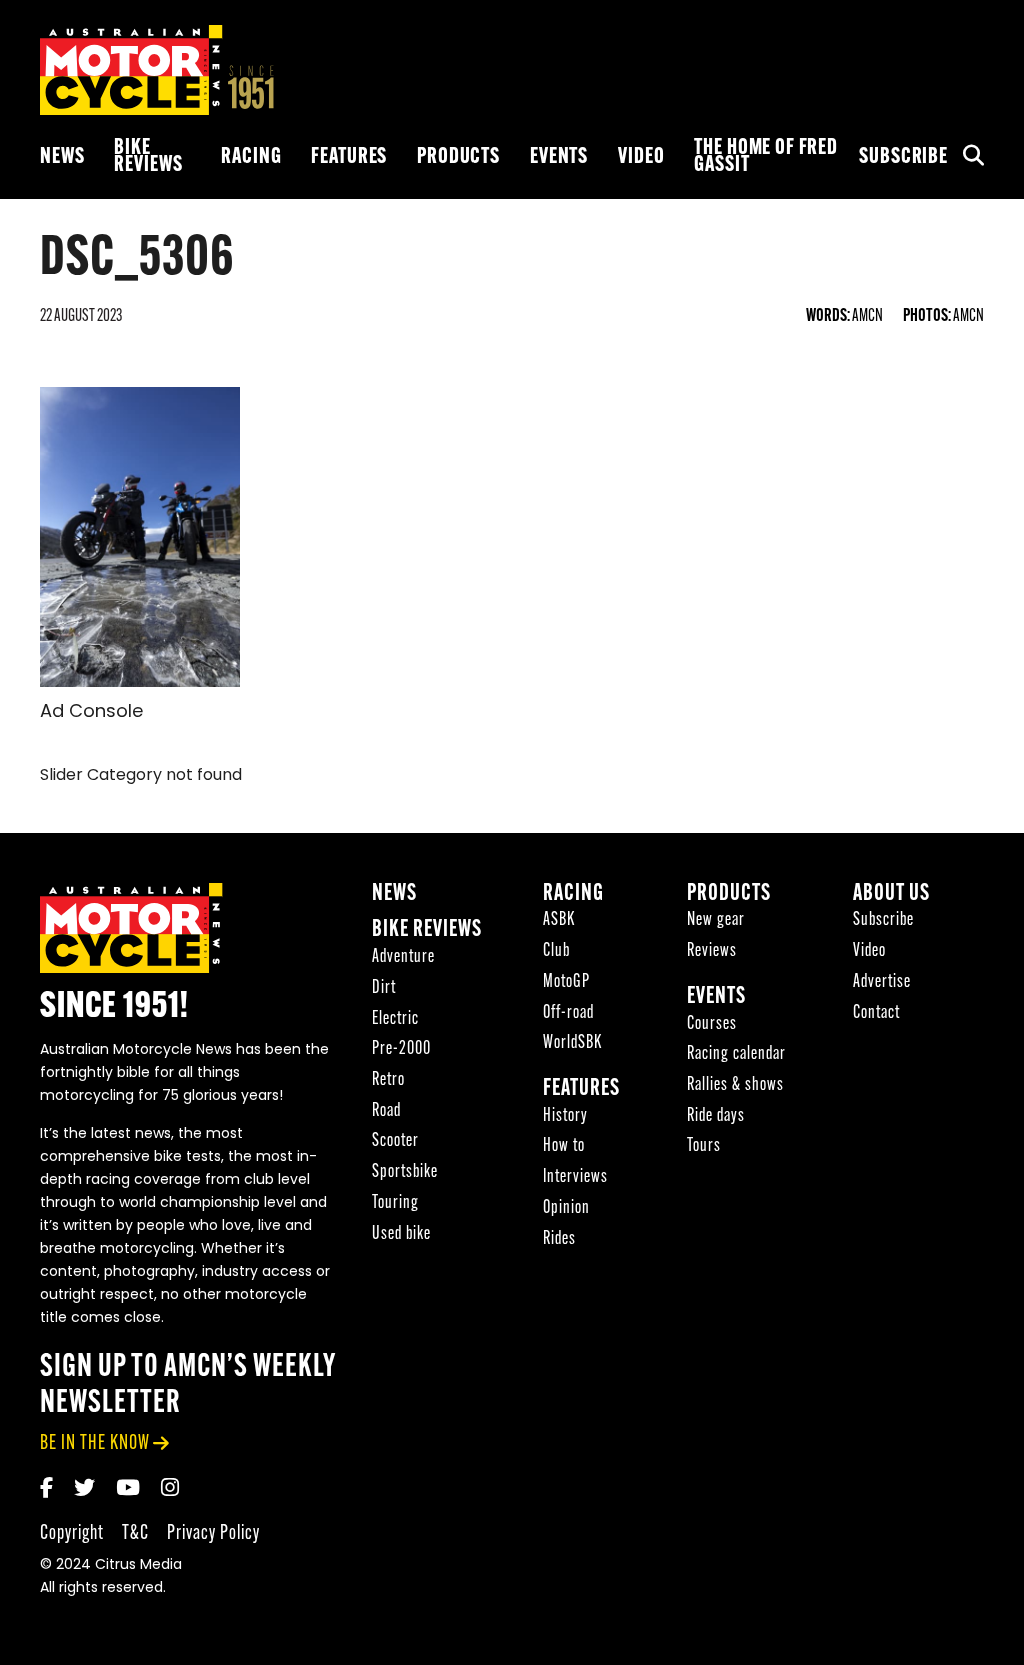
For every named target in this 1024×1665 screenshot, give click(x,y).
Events (559, 157)
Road (386, 1111)
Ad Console (91, 713)
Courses (712, 1024)
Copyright (72, 1533)
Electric (395, 1019)
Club (556, 951)
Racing (251, 157)
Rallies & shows (735, 1085)
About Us (891, 894)
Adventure (403, 957)
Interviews (575, 1177)
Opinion (566, 1208)
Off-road (568, 1013)
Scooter (395, 1141)
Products (458, 157)
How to (564, 1146)
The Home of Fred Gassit (766, 157)
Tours (704, 1146)
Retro (388, 1080)
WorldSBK (572, 1043)
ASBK (559, 920)
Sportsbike (405, 1172)
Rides (559, 1239)
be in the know (95, 1443)
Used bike (401, 1234)
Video (641, 157)
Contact (876, 1013)
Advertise (882, 982)
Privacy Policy (213, 1533)
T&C (135, 1533)
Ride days (716, 1116)
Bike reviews (148, 157)
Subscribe (903, 157)
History (565, 1116)
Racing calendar (736, 1054)
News (62, 157)
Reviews (712, 951)
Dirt (384, 988)
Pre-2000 (401, 1049)
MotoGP (566, 982)
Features (349, 157)
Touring (395, 1203)
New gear (716, 920)
